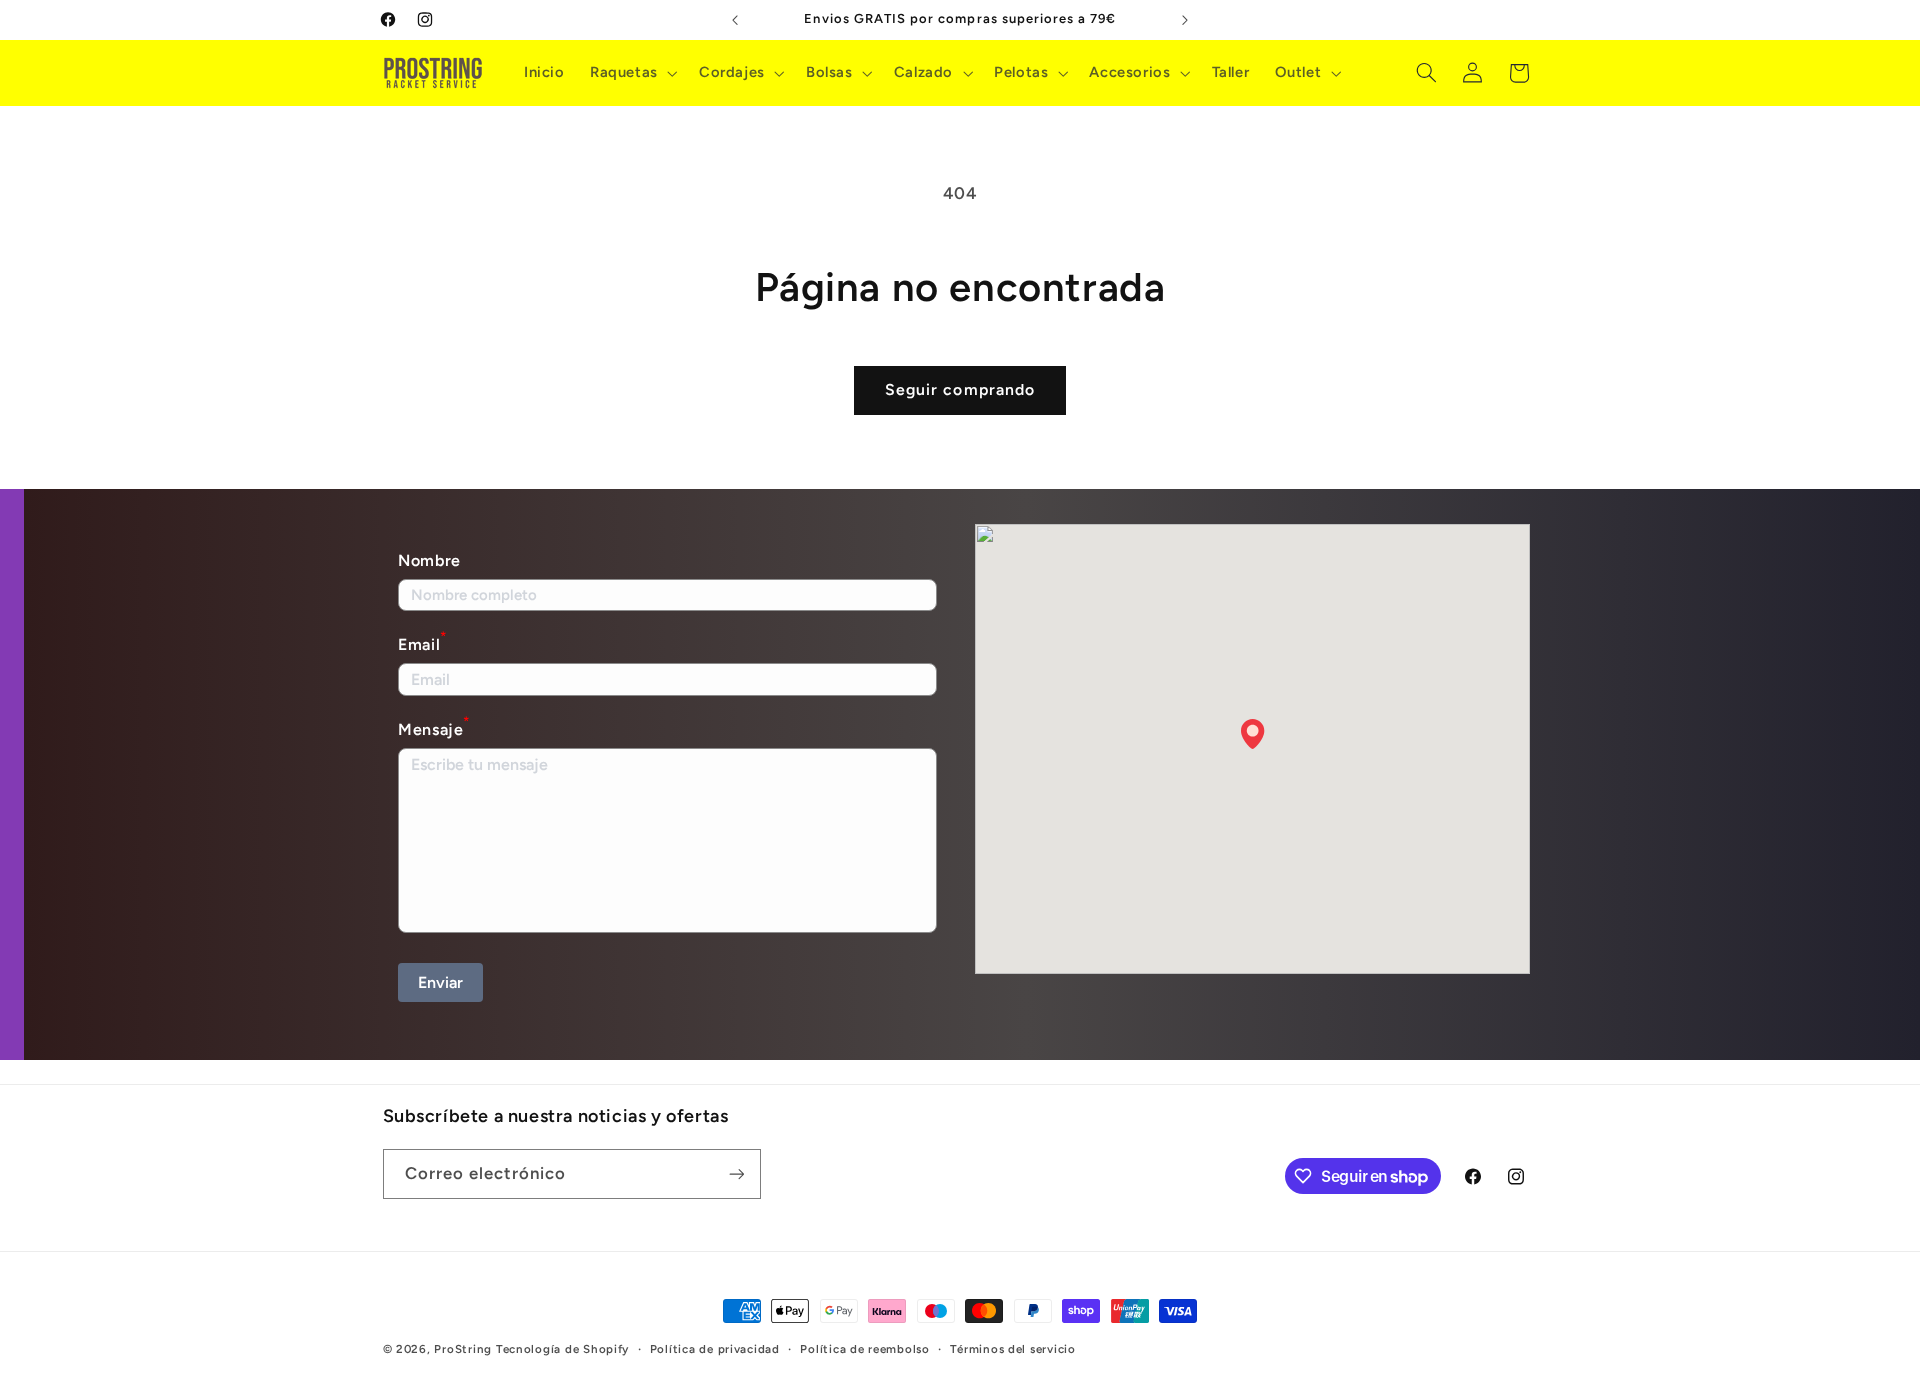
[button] (631, 73)
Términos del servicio (1012, 1349)
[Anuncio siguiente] (1185, 20)
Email (422, 642)
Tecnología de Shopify (562, 1349)
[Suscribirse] (736, 1173)
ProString (463, 1349)
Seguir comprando (960, 389)
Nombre (429, 560)
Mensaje (434, 727)
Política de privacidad (715, 1349)
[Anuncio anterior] (735, 20)
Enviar (440, 982)
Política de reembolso (864, 1349)
